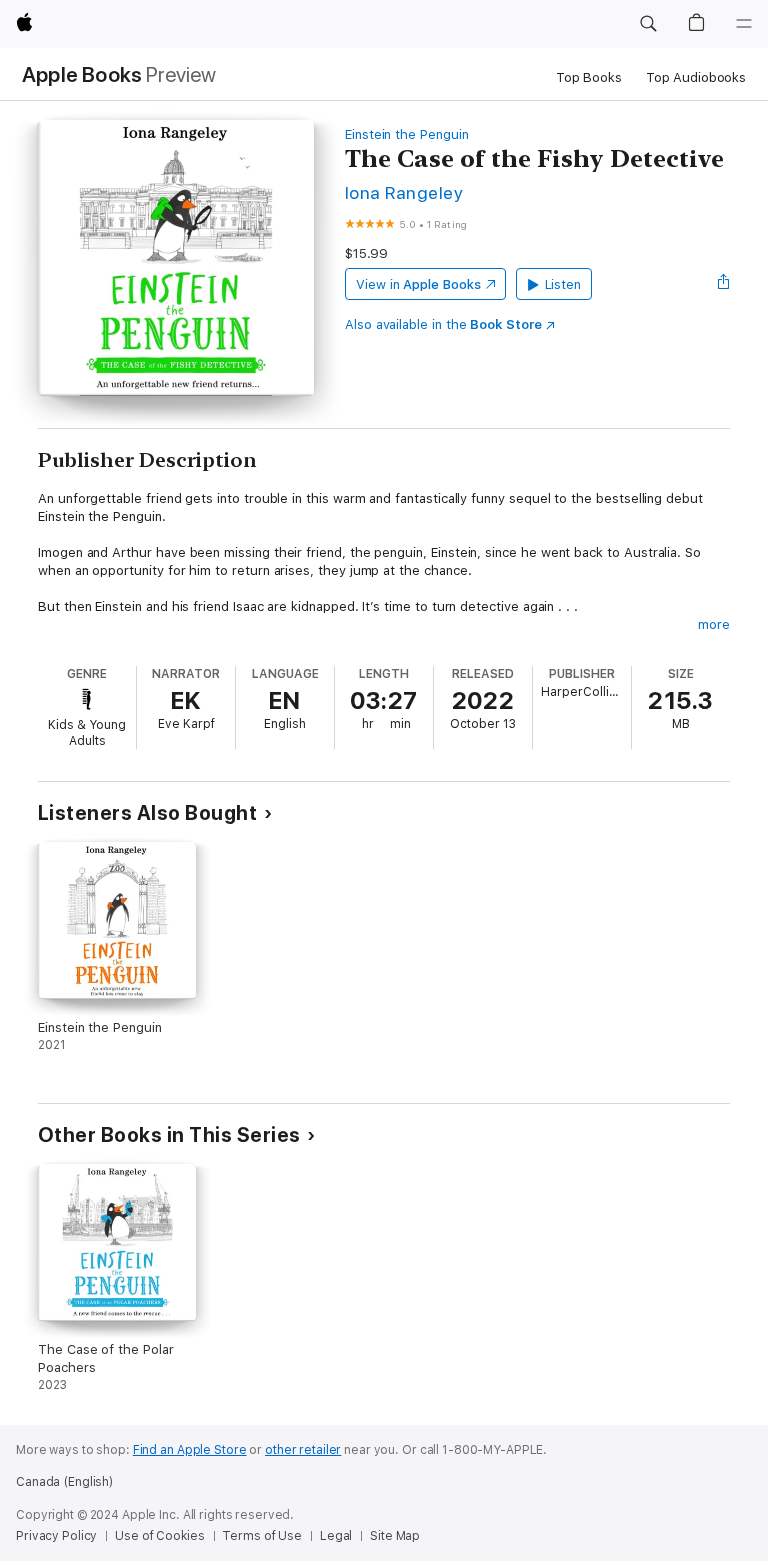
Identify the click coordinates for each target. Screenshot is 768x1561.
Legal (336, 1536)
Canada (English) (64, 1482)
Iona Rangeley (404, 192)
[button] (648, 24)
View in (418, 284)
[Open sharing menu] (724, 284)
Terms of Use (262, 1536)
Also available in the (443, 324)
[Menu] (744, 24)
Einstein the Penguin (407, 134)
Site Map (395, 1536)
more (714, 624)
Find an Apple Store (190, 1450)
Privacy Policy (56, 1536)
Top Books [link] (589, 77)
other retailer (303, 1450)
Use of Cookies (159, 1536)
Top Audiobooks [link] (696, 77)
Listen (563, 284)
